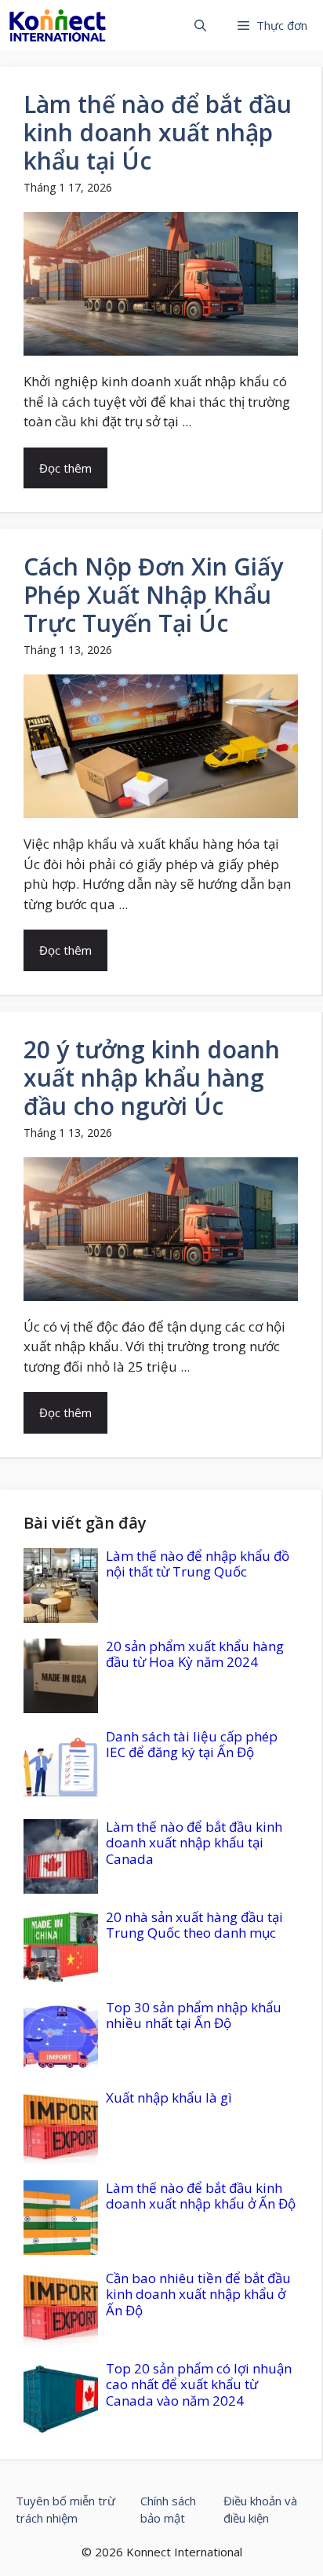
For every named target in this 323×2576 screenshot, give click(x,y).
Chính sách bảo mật (168, 2510)
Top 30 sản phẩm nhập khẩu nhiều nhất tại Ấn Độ (194, 2015)
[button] (200, 26)
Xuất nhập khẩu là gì (169, 2097)
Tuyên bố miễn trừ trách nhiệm (65, 2510)
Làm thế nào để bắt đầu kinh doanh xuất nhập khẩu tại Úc (158, 132)
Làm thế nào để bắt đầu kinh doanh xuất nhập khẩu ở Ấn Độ (201, 2196)
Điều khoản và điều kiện (260, 2510)
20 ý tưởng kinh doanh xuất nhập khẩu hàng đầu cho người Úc (152, 1078)
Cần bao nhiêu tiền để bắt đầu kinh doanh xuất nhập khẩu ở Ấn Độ (198, 2294)
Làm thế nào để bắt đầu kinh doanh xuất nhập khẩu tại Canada (194, 1843)
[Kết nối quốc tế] (58, 26)
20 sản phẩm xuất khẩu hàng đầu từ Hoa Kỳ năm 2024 (195, 1654)
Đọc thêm (65, 468)
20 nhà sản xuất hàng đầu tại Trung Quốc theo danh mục (194, 1925)
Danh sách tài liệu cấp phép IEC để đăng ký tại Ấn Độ (192, 1744)
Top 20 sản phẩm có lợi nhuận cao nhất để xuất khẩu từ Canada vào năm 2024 (199, 2384)
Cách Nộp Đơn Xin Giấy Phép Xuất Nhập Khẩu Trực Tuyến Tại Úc (153, 595)
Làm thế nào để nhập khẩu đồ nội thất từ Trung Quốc (198, 1564)
